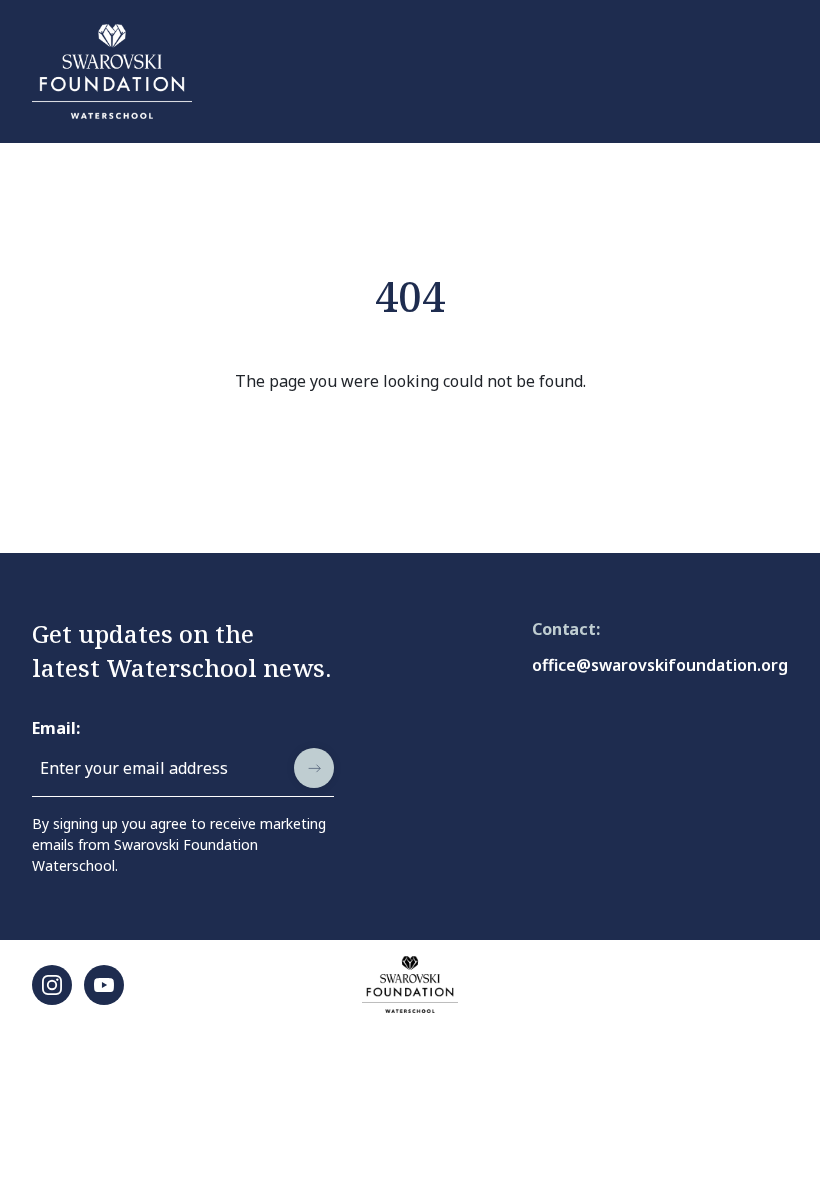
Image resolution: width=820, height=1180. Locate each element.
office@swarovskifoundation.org (660, 665)
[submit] (314, 768)
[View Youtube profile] (104, 985)
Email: (56, 728)
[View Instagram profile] (52, 985)
